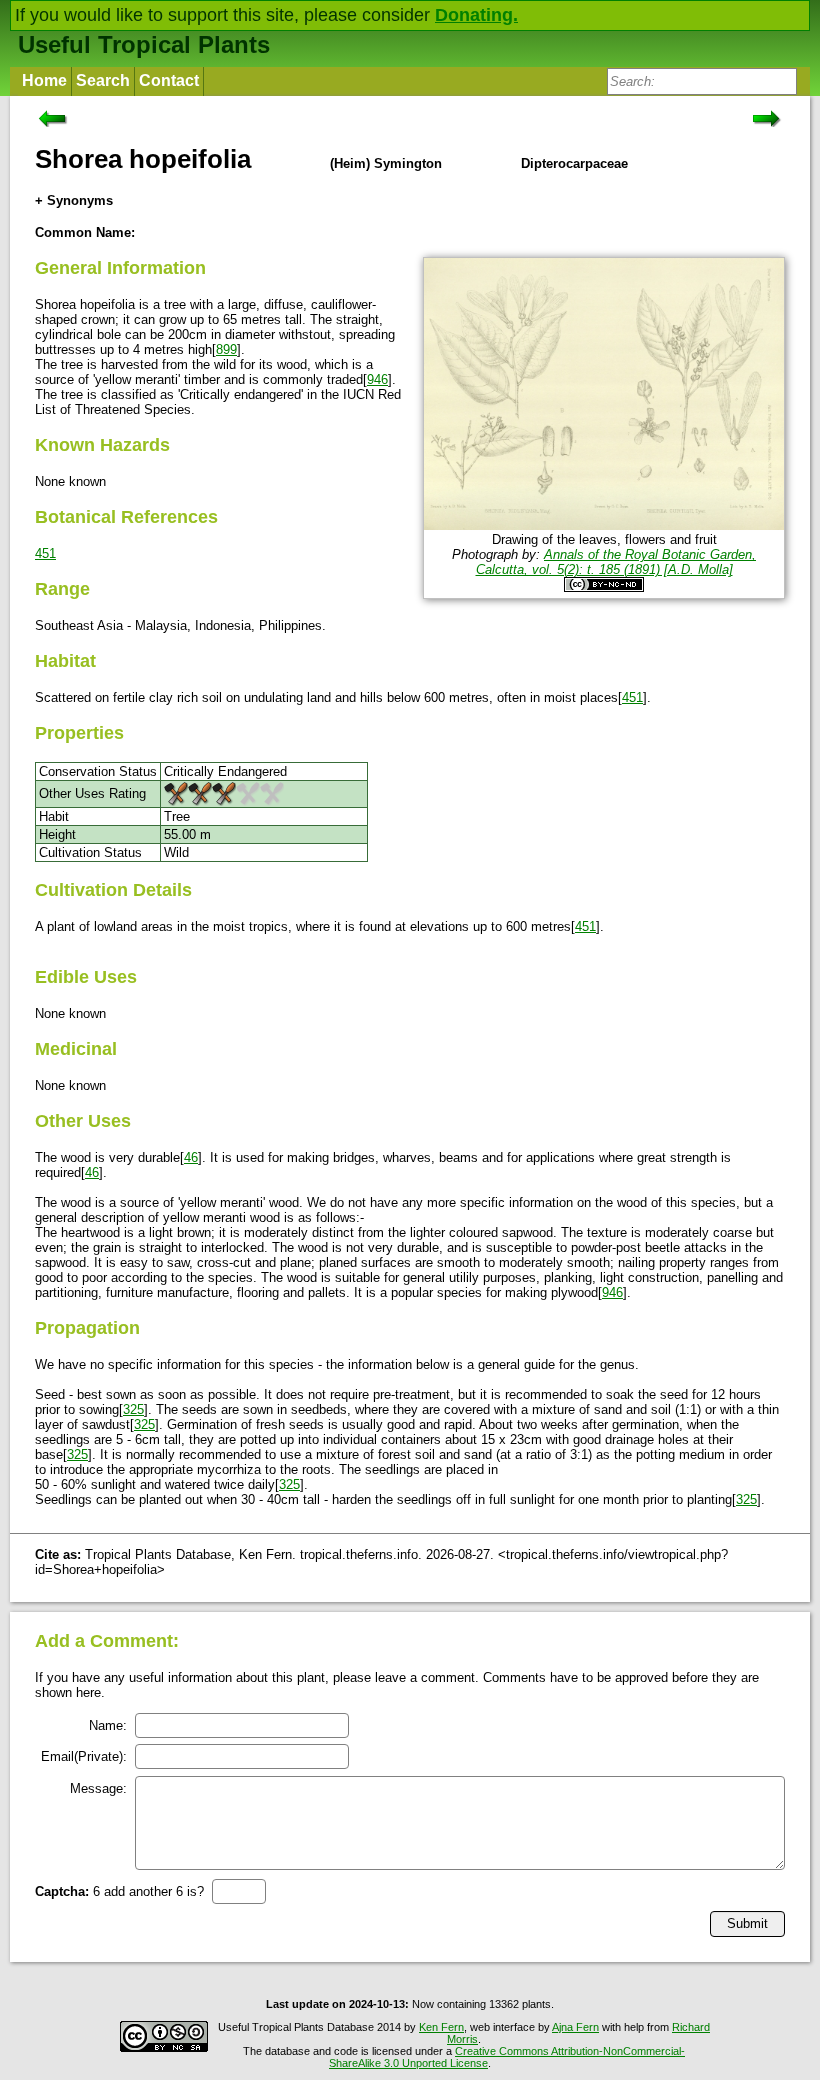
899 (226, 349)
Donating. (476, 15)
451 (45, 553)
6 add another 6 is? (119, 1891)
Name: (108, 1725)
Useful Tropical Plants (144, 44)
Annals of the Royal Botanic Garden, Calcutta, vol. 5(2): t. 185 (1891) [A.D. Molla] (616, 562)
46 (191, 1157)
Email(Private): (84, 1756)
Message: (98, 1788)
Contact (169, 80)
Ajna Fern (575, 2027)
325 (133, 1409)
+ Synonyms (74, 200)
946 (377, 379)
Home (44, 80)
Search (103, 80)
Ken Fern (441, 2027)
